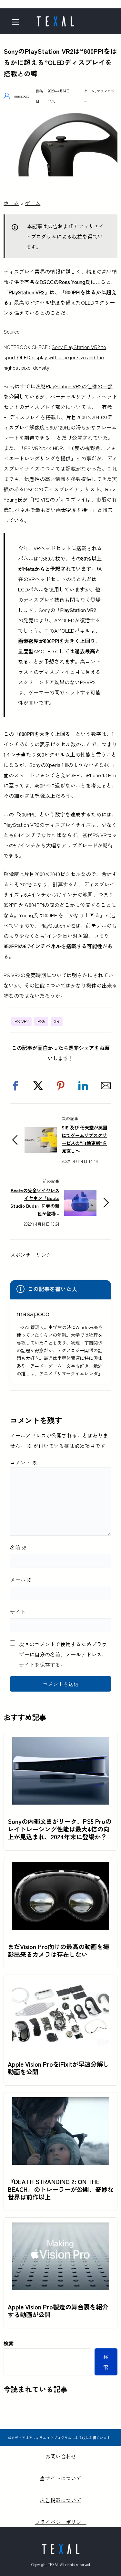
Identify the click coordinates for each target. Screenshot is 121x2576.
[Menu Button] (17, 22)
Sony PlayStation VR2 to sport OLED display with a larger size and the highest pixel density (55, 357)
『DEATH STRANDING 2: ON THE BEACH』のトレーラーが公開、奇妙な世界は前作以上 (61, 2189)
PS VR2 (21, 1021)
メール (21, 1580)
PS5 (41, 1021)
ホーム (11, 203)
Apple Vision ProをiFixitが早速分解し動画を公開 (58, 2068)
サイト (18, 1612)
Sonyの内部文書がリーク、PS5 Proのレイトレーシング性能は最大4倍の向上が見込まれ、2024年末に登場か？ (60, 1829)
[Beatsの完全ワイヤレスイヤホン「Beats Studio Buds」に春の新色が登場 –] (80, 1195)
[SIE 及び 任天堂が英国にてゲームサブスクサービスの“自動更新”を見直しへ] (41, 1132)
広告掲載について (61, 2500)
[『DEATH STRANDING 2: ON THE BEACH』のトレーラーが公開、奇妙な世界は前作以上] (61, 2102)
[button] (15, 1086)
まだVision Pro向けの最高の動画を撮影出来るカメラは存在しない (58, 1950)
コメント (24, 1462)
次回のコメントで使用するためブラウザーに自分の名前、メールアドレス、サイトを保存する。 (63, 1654)
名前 (18, 1547)
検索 (9, 2343)
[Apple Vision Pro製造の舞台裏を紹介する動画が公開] (61, 2228)
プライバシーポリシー (61, 2522)
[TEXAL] (55, 19)
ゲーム (89, 91)
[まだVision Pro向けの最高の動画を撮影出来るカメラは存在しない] (61, 1867)
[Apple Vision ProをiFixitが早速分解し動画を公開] (61, 1985)
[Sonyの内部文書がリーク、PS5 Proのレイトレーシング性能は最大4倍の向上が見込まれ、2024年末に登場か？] (61, 1742)
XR (57, 1021)
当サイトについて (61, 2478)
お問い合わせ (61, 2456)
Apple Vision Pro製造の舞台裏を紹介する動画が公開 (58, 2311)
